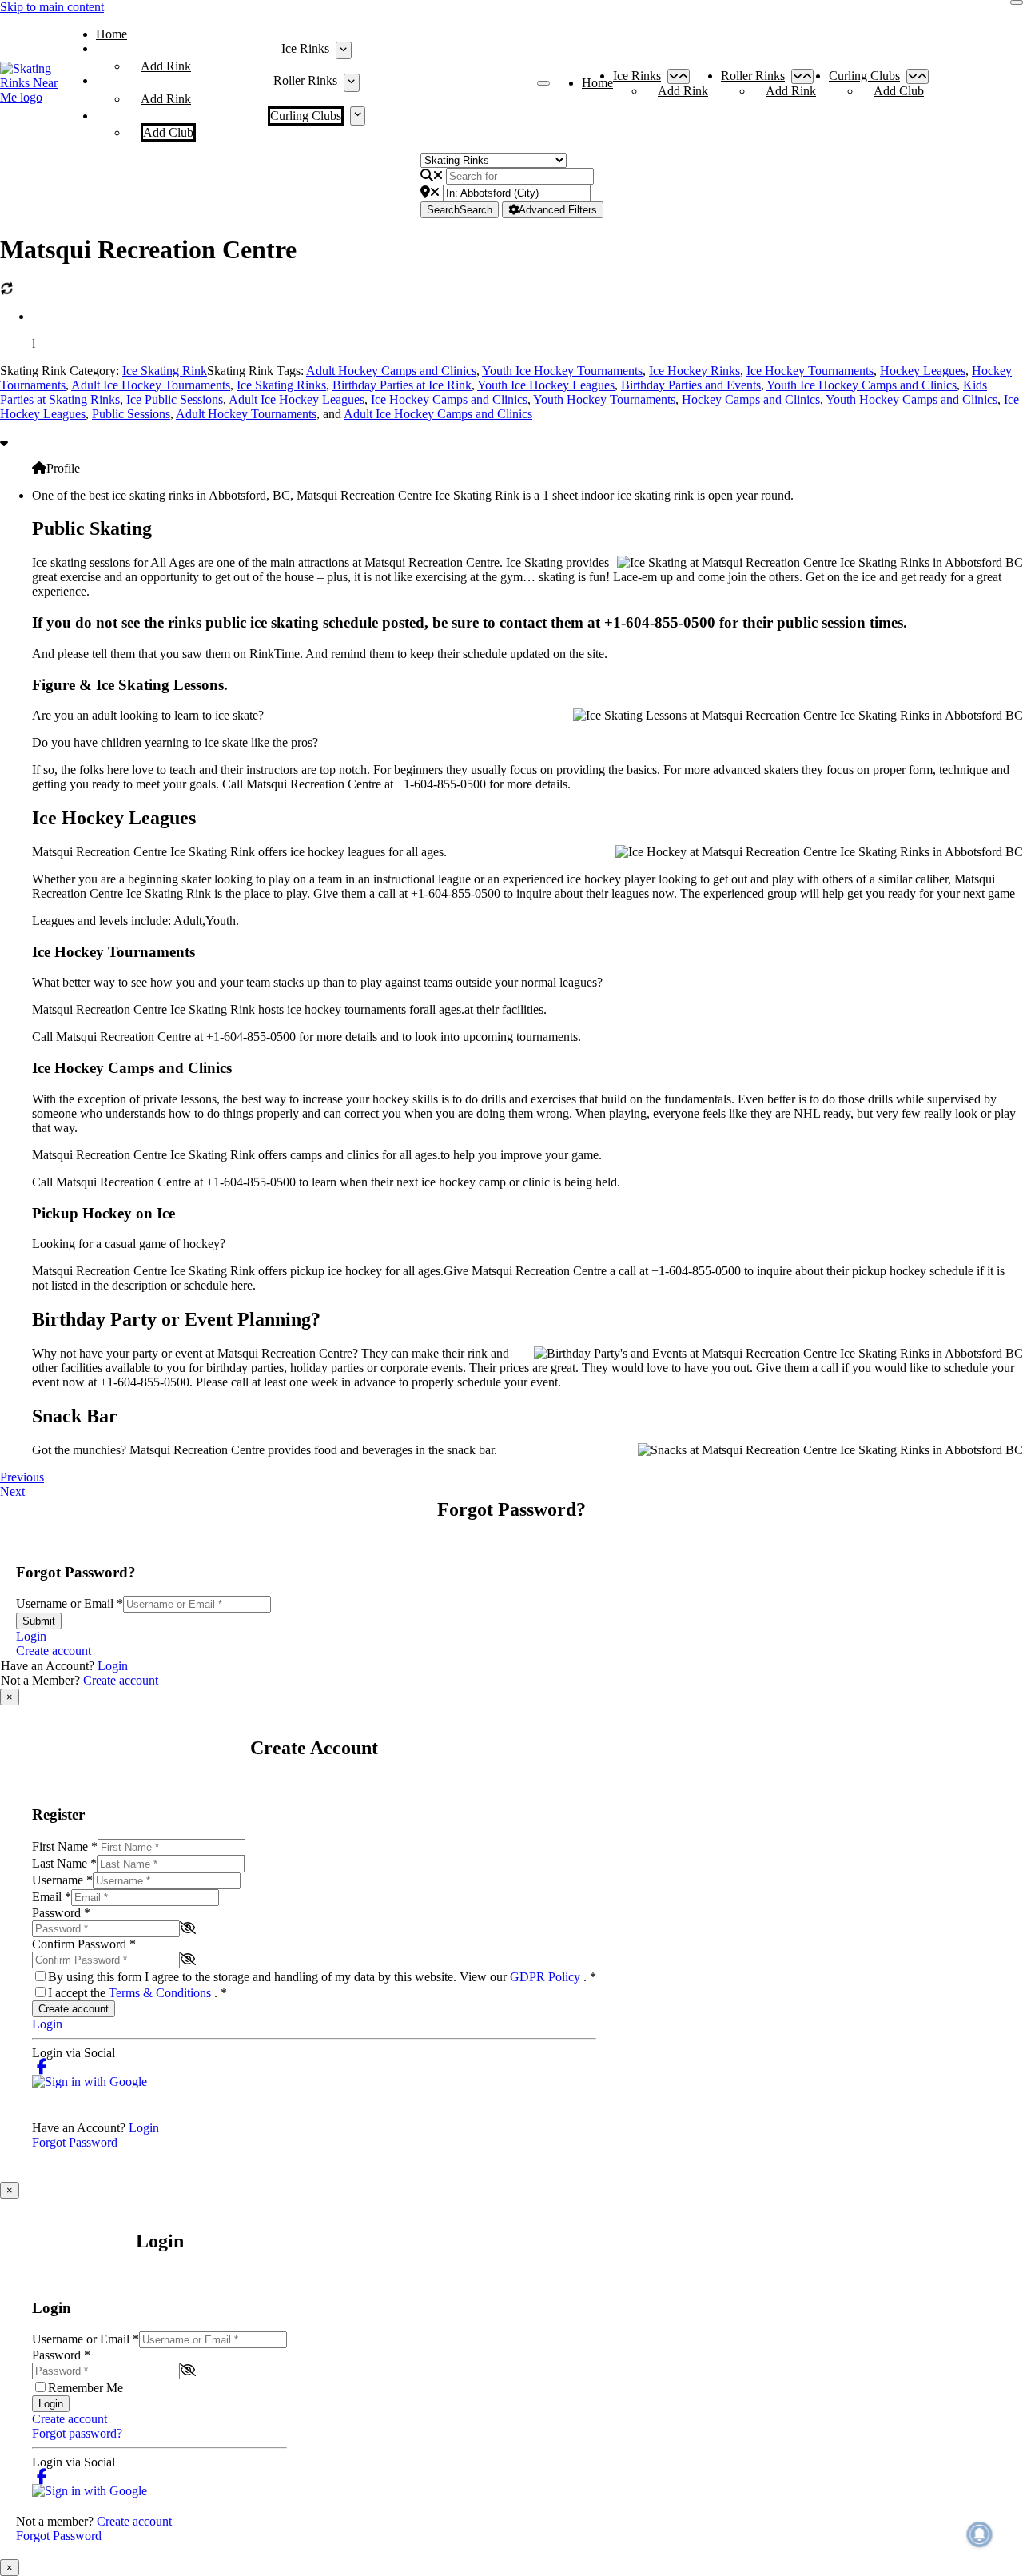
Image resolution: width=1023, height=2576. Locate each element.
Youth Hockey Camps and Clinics (912, 399)
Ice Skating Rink (165, 371)
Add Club (168, 132)
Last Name (64, 1863)
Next (12, 1491)
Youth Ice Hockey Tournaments (562, 371)
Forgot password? (77, 2433)
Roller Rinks (305, 80)
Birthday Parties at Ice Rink (402, 385)
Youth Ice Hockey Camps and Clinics (862, 385)
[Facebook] (42, 2067)
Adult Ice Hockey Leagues (297, 399)
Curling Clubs (306, 116)
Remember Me (86, 2388)
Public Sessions (131, 414)
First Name (65, 1846)
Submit (39, 1621)
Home (111, 34)
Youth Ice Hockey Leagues (546, 385)
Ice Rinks (305, 48)
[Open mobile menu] (543, 83)
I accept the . (137, 1993)
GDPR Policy (547, 1977)
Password (61, 1913)
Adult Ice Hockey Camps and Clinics (438, 414)
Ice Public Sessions (175, 399)
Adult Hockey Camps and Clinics (391, 371)
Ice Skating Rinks (281, 385)
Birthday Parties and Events (691, 385)
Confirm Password (84, 1944)
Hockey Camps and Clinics (751, 399)
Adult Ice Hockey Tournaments (151, 385)
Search (460, 210)
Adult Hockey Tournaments (246, 414)
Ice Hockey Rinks (695, 371)
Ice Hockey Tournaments (810, 371)
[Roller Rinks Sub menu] (351, 82)
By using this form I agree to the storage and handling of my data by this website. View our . (322, 1977)
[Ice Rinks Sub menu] (343, 50)
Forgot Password (75, 2142)
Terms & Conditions (161, 1993)
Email (52, 1897)
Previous (22, 1477)
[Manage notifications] (980, 2534)
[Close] (1017, 2)
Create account (54, 1651)
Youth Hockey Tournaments (604, 399)
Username (62, 1880)
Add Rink (166, 66)
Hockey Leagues (923, 371)
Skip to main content (52, 7)
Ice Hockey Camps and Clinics (449, 399)
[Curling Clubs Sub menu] (358, 116)
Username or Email (70, 1603)
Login (31, 1636)
